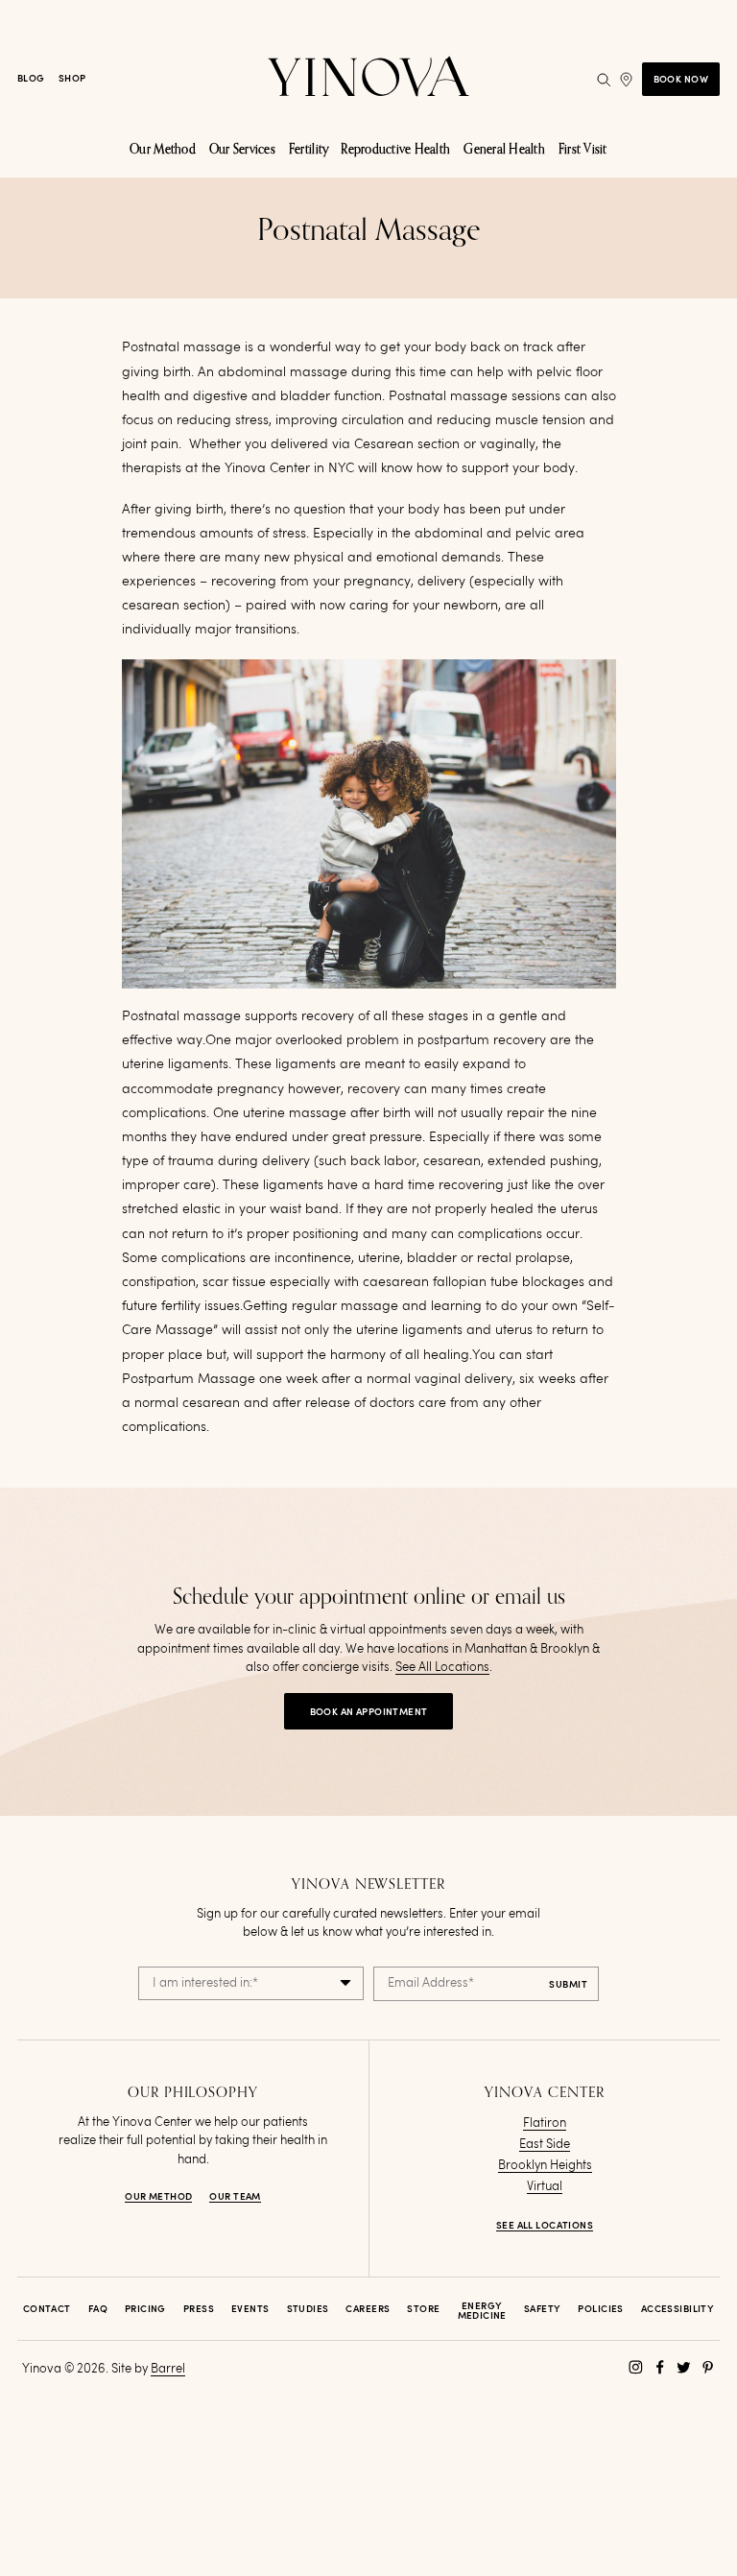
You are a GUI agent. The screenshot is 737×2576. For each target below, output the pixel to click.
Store (423, 2309)
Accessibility (678, 2309)
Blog (31, 79)
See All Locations (442, 1668)
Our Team (235, 2197)
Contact (47, 2309)
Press (199, 2309)
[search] (604, 80)
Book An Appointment (369, 1712)
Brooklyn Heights (545, 2166)
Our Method (158, 2197)
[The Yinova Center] (368, 79)
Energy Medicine (482, 2311)
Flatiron (545, 2123)
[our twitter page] (684, 2367)
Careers (368, 2309)
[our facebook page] (660, 2367)
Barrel (168, 2369)
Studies (308, 2309)
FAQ (98, 2309)
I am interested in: (205, 1983)
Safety (543, 2309)
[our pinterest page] (708, 2367)
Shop (72, 79)
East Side (545, 2145)
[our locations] (626, 80)
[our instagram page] (636, 2367)
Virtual (545, 2187)
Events (250, 2309)
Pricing (145, 2309)
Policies (600, 2309)
